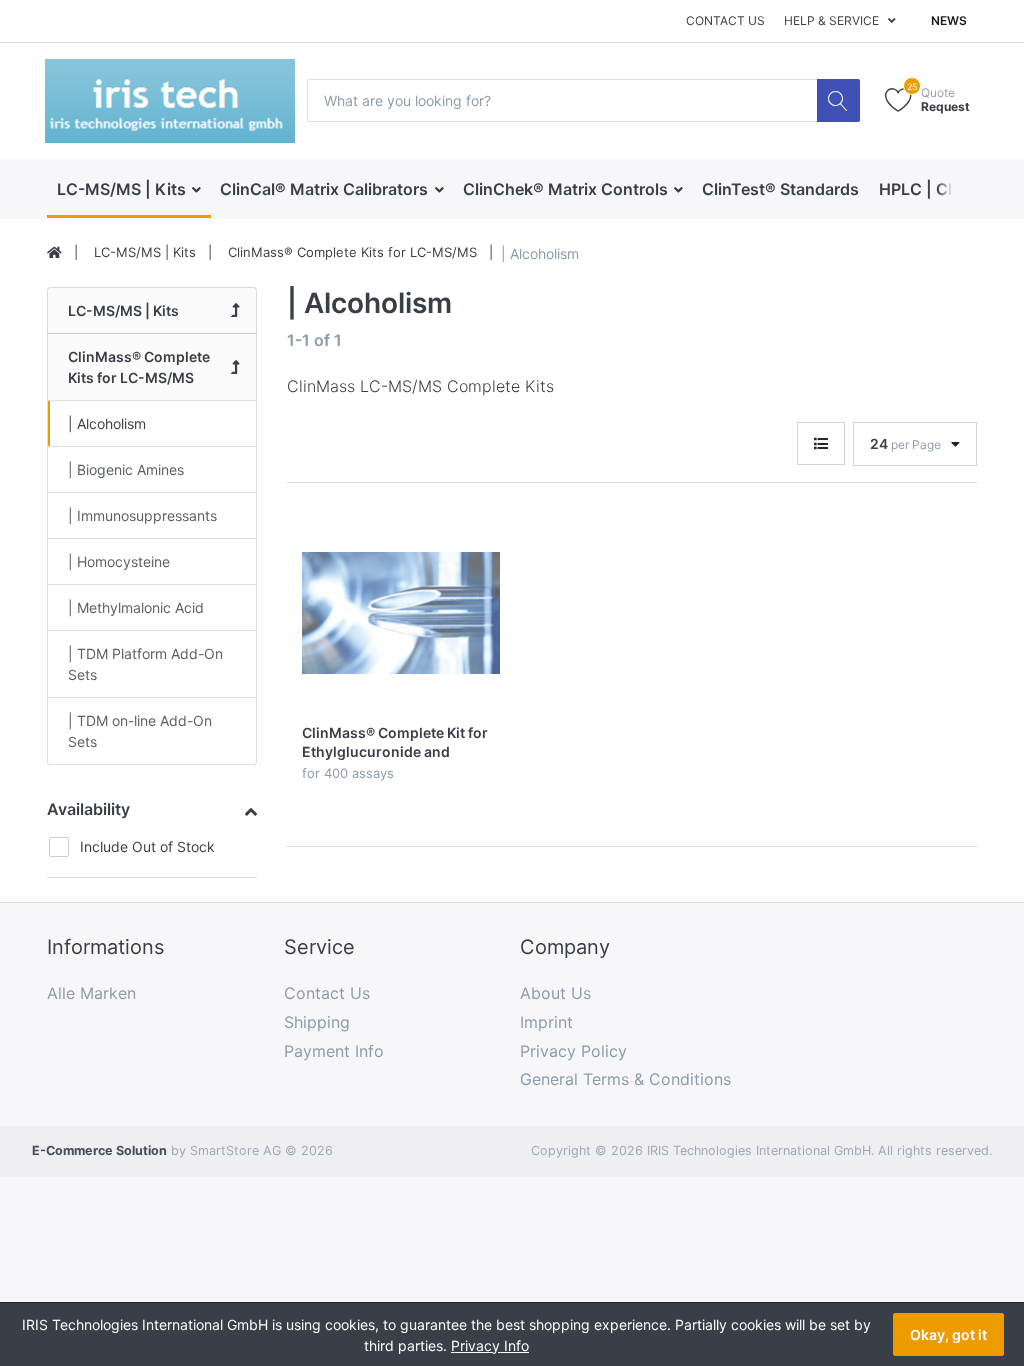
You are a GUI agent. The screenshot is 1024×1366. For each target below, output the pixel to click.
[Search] (838, 100)
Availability (88, 809)
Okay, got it (948, 1334)
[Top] (54, 253)
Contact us (725, 20)
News (949, 20)
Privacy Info (490, 1345)
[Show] (821, 443)
